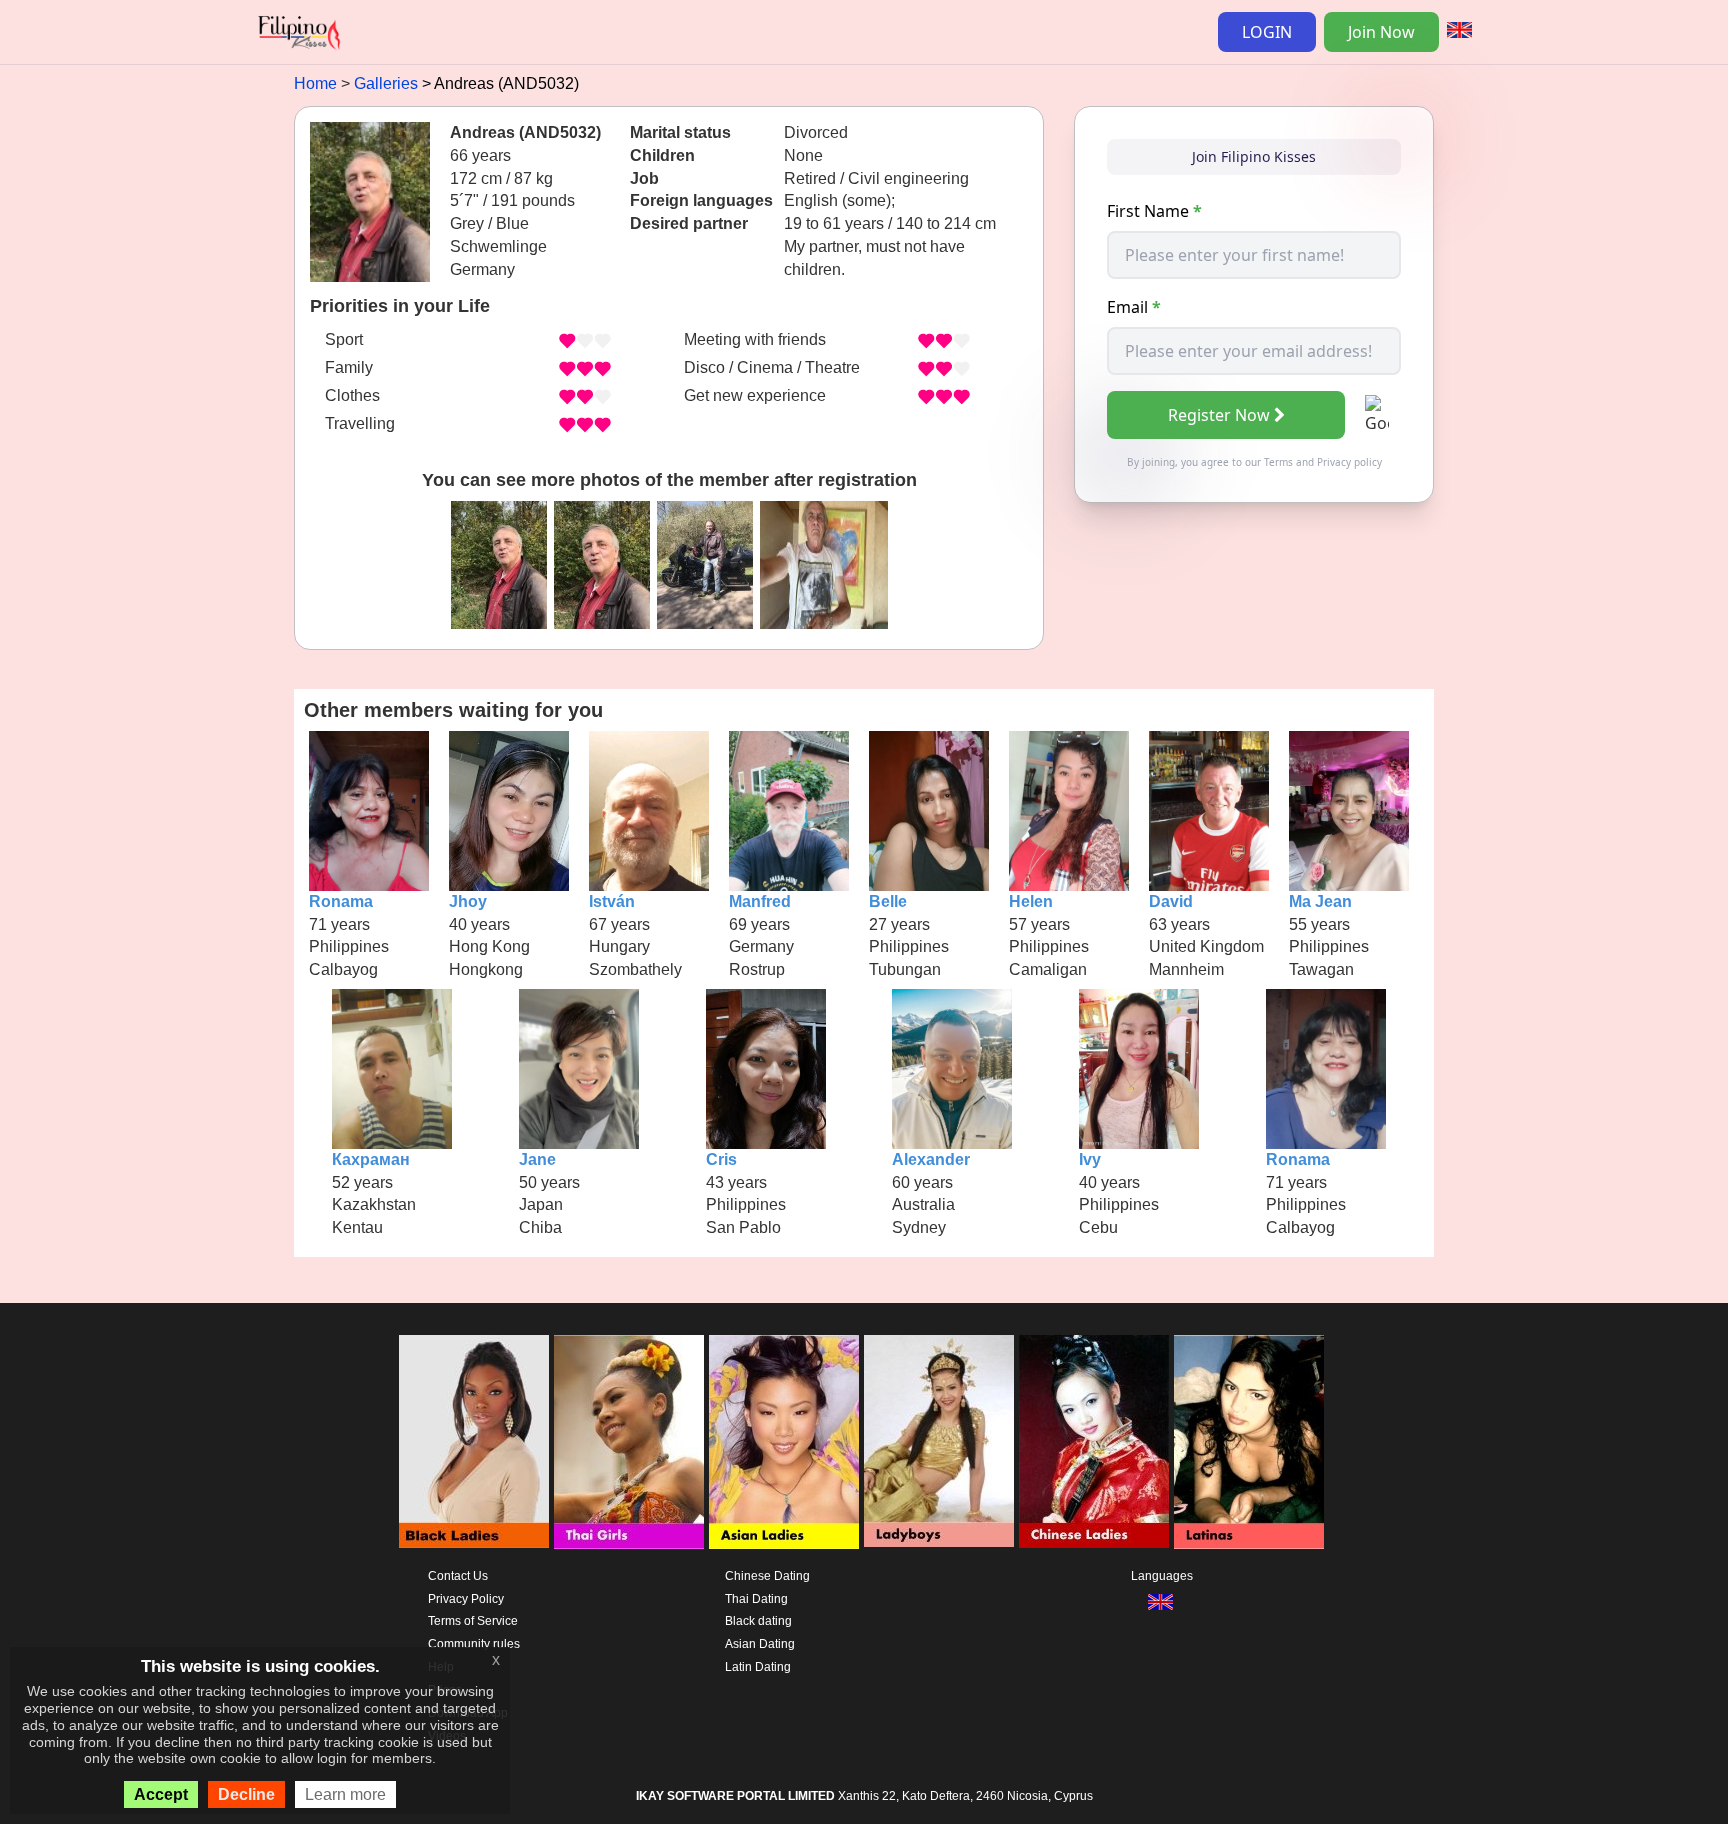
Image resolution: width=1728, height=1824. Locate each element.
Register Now (1219, 415)
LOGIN (1267, 32)
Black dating (758, 1621)
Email (1134, 307)
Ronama (341, 901)
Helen (1031, 901)
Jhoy (468, 901)
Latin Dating (758, 1667)
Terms (1278, 462)
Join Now (1381, 32)
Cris (721, 1159)
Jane (537, 1159)
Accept (161, 1794)
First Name (1154, 211)
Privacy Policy (466, 1599)
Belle (888, 901)
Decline (246, 1794)
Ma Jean (1320, 901)
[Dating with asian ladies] (784, 1442)
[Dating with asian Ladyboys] (939, 1442)
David (1171, 901)
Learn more (345, 1794)
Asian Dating (760, 1644)
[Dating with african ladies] (474, 1442)
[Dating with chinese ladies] (1094, 1442)
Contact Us (458, 1576)
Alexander (931, 1159)
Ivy (1090, 1159)
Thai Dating (756, 1599)
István (612, 901)
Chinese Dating (767, 1576)
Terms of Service (473, 1621)
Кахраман (371, 1159)
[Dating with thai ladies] (629, 1442)
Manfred (760, 901)
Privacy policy (1349, 462)
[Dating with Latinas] (1249, 1442)
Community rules (474, 1644)
